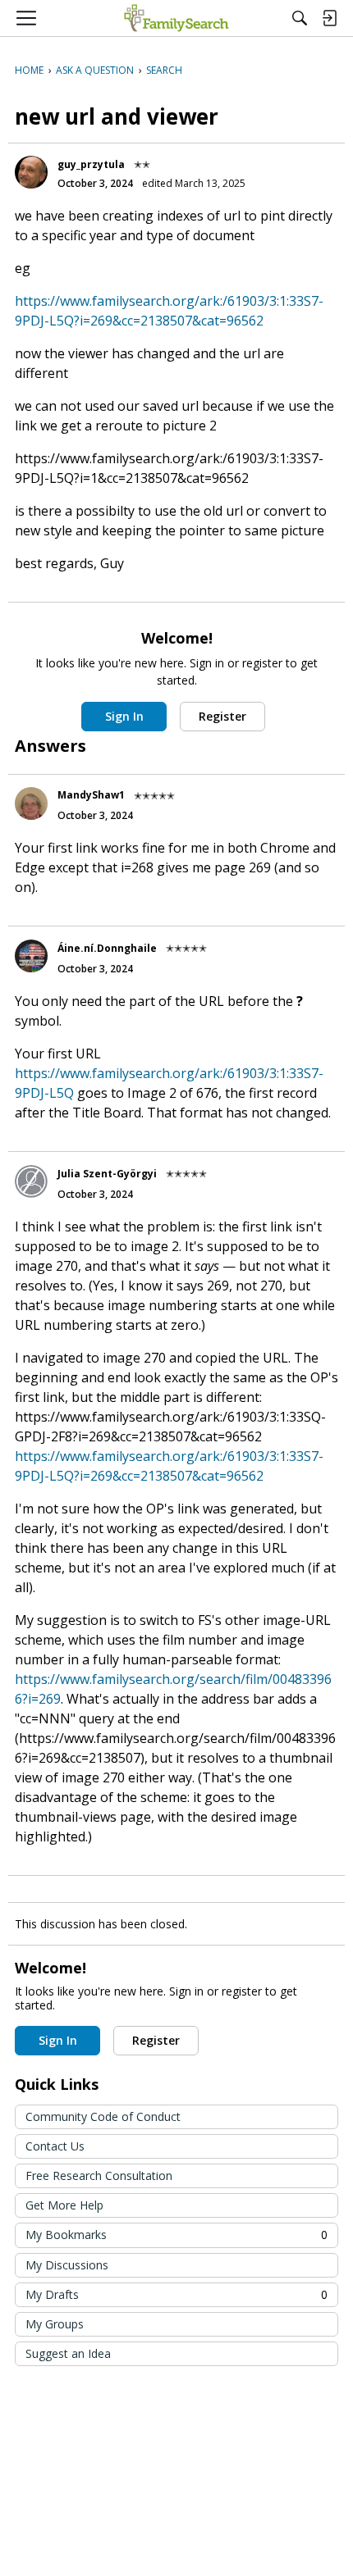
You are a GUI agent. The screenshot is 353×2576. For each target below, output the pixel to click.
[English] (176, 18)
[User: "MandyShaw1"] (31, 803)
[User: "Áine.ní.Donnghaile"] (31, 956)
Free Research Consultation (99, 2175)
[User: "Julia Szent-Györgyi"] (31, 1181)
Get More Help (64, 2205)
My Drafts (176, 2294)
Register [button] (222, 716)
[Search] (300, 18)
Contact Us (55, 2146)
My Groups (55, 2324)
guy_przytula (91, 164)
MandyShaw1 (91, 795)
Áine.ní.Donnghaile (107, 948)
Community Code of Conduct (103, 2116)
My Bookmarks (176, 2235)
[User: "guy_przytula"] (31, 172)
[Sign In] (329, 18)
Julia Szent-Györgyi (107, 1174)
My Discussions (67, 2265)
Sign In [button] (124, 716)
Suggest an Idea (68, 2353)
